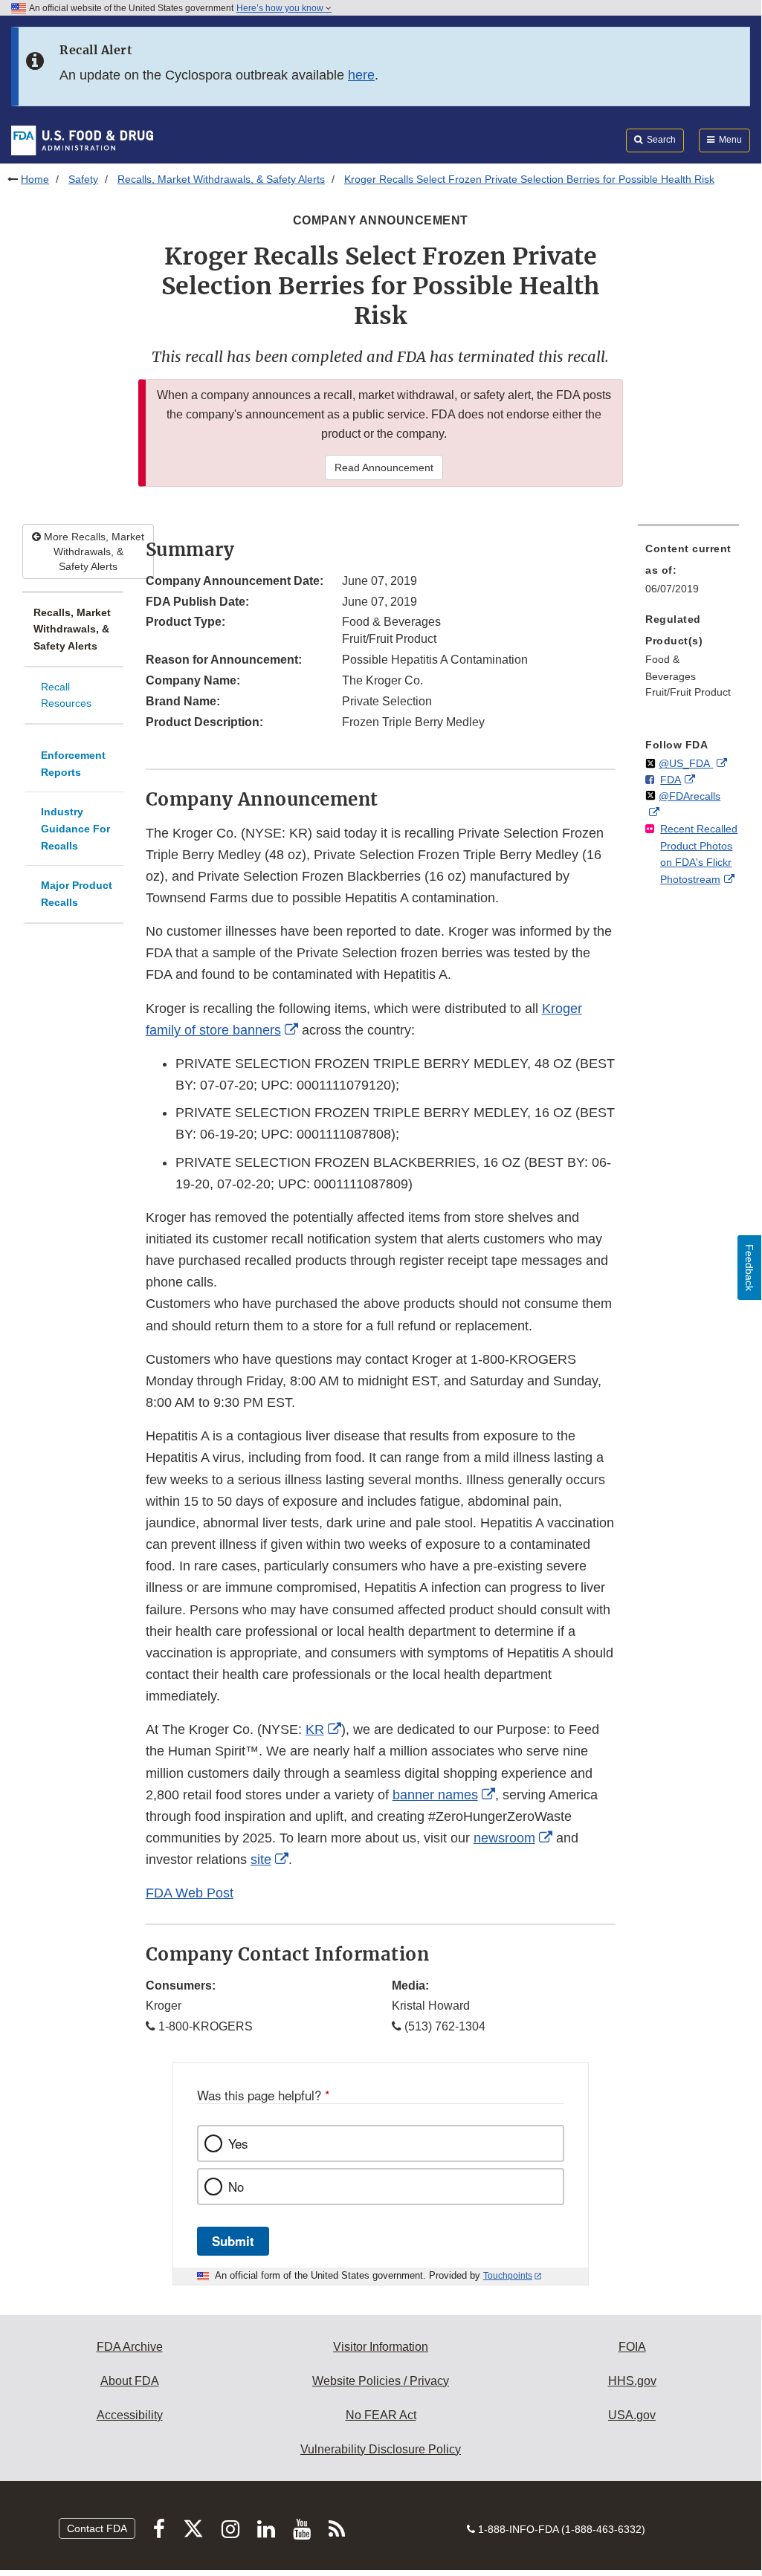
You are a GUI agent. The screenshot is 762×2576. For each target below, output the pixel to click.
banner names (435, 1795)
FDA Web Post (190, 1893)
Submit (233, 2241)
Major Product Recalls (77, 894)
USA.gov (632, 2415)
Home (35, 179)
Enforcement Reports (73, 764)
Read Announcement (384, 467)
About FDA (130, 2381)
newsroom (504, 1838)
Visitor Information (381, 2347)
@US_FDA (686, 763)
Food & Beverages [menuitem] (671, 668)
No (236, 2187)
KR (315, 1729)
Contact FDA (97, 2528)
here (361, 75)
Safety (83, 179)
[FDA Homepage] (82, 140)
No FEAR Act (381, 2415)
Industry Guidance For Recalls (75, 828)
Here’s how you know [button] (281, 8)
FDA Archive (130, 2347)
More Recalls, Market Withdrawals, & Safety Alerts (93, 551)
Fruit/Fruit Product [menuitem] (688, 692)
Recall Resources (66, 695)
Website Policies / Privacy (381, 2381)
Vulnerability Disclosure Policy (381, 2449)
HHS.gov (632, 2381)
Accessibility (130, 2415)
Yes (238, 2143)
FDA (671, 780)
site (261, 1860)
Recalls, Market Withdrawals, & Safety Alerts (221, 179)
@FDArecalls (690, 796)
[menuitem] (688, 573)
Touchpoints (508, 2276)
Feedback (749, 1268)
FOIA (632, 2347)
